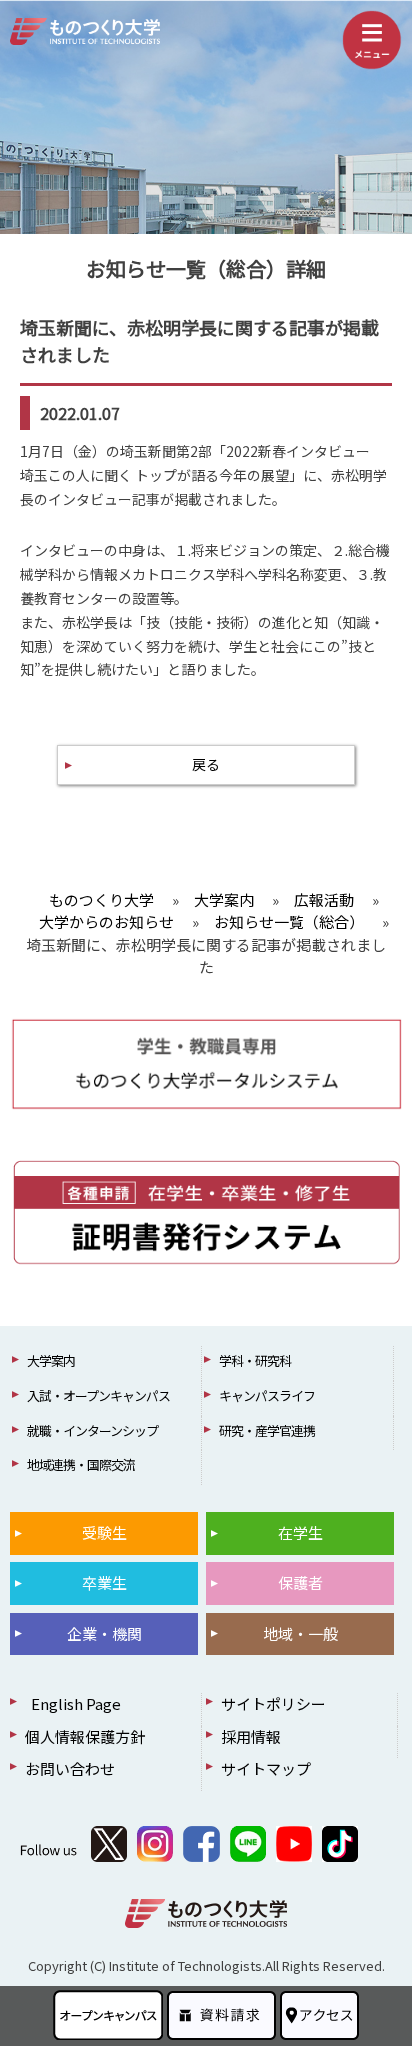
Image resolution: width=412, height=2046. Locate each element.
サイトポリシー (273, 1703)
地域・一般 (300, 1633)
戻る (206, 764)
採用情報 (251, 1736)
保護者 (300, 1582)
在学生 (300, 1532)
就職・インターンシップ (92, 1430)
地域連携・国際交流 (81, 1464)
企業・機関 (104, 1633)
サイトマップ (266, 1768)
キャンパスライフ (267, 1395)
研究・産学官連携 (267, 1430)
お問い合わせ (70, 1768)
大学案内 (51, 1360)
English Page (73, 1703)
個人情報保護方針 (85, 1736)
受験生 (104, 1532)
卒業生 (104, 1582)
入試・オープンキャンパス (98, 1395)
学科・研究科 (255, 1360)
